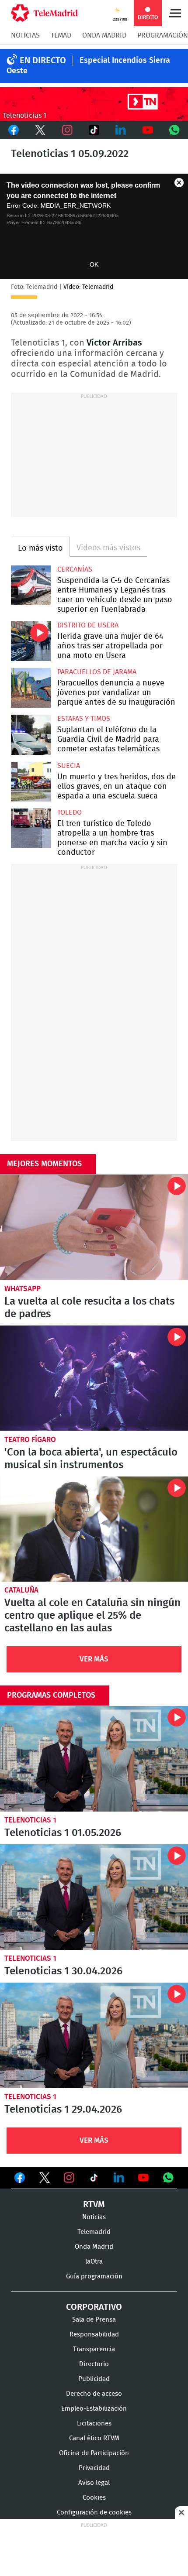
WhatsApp (23, 1289)
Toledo (70, 812)
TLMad (61, 35)
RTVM (94, 2205)
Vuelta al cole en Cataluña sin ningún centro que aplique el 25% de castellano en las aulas (94, 1529)
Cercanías (75, 569)
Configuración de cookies (94, 2513)
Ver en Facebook (20, 2179)
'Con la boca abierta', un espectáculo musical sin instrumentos (94, 1378)
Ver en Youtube (143, 2178)
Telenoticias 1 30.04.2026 (94, 1897)
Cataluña (21, 1590)
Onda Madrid (104, 35)
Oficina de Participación (94, 2453)
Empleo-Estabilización (94, 2409)
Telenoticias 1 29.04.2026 (94, 2035)
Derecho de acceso (94, 2394)
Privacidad (94, 2468)
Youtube (148, 130)
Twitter (40, 130)
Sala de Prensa (94, 2320)
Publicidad (94, 2379)
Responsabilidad (94, 2334)
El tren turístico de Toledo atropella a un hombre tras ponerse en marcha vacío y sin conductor (31, 828)
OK (94, 264)
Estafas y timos (84, 719)
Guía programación (94, 2276)
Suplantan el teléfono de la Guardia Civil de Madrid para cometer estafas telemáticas (31, 735)
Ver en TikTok (94, 2179)
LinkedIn (121, 130)
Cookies (94, 2498)
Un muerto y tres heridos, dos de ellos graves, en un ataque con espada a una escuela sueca (31, 782)
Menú (175, 13)
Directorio (94, 2364)
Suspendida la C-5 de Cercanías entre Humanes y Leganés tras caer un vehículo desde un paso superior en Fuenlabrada (31, 585)
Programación (163, 35)
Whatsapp (175, 130)
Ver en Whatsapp (168, 2178)
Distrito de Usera (88, 625)
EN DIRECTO (43, 61)
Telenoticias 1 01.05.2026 (94, 1759)
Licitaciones (94, 2424)
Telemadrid (94, 2232)
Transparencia (94, 2349)
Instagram (67, 130)
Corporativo (94, 2307)
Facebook (13, 130)
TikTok (94, 130)
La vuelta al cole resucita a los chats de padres (94, 1227)
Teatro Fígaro (30, 1440)
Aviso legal (94, 2483)
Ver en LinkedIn (119, 2178)
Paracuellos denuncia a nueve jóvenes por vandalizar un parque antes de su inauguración (31, 688)
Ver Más (94, 1659)
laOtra (94, 2262)
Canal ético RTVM (94, 2438)
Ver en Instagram (69, 2178)
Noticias (25, 35)
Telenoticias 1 (30, 1820)
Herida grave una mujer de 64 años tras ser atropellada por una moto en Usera (31, 641)
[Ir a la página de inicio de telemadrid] (44, 13)
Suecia (69, 766)
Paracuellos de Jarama (97, 672)
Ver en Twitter (45, 2179)
